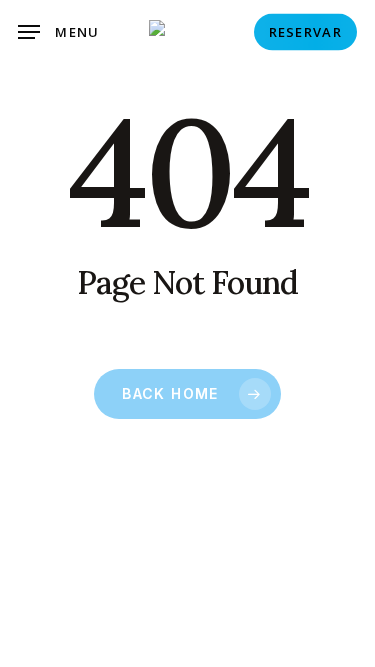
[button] (59, 32)
